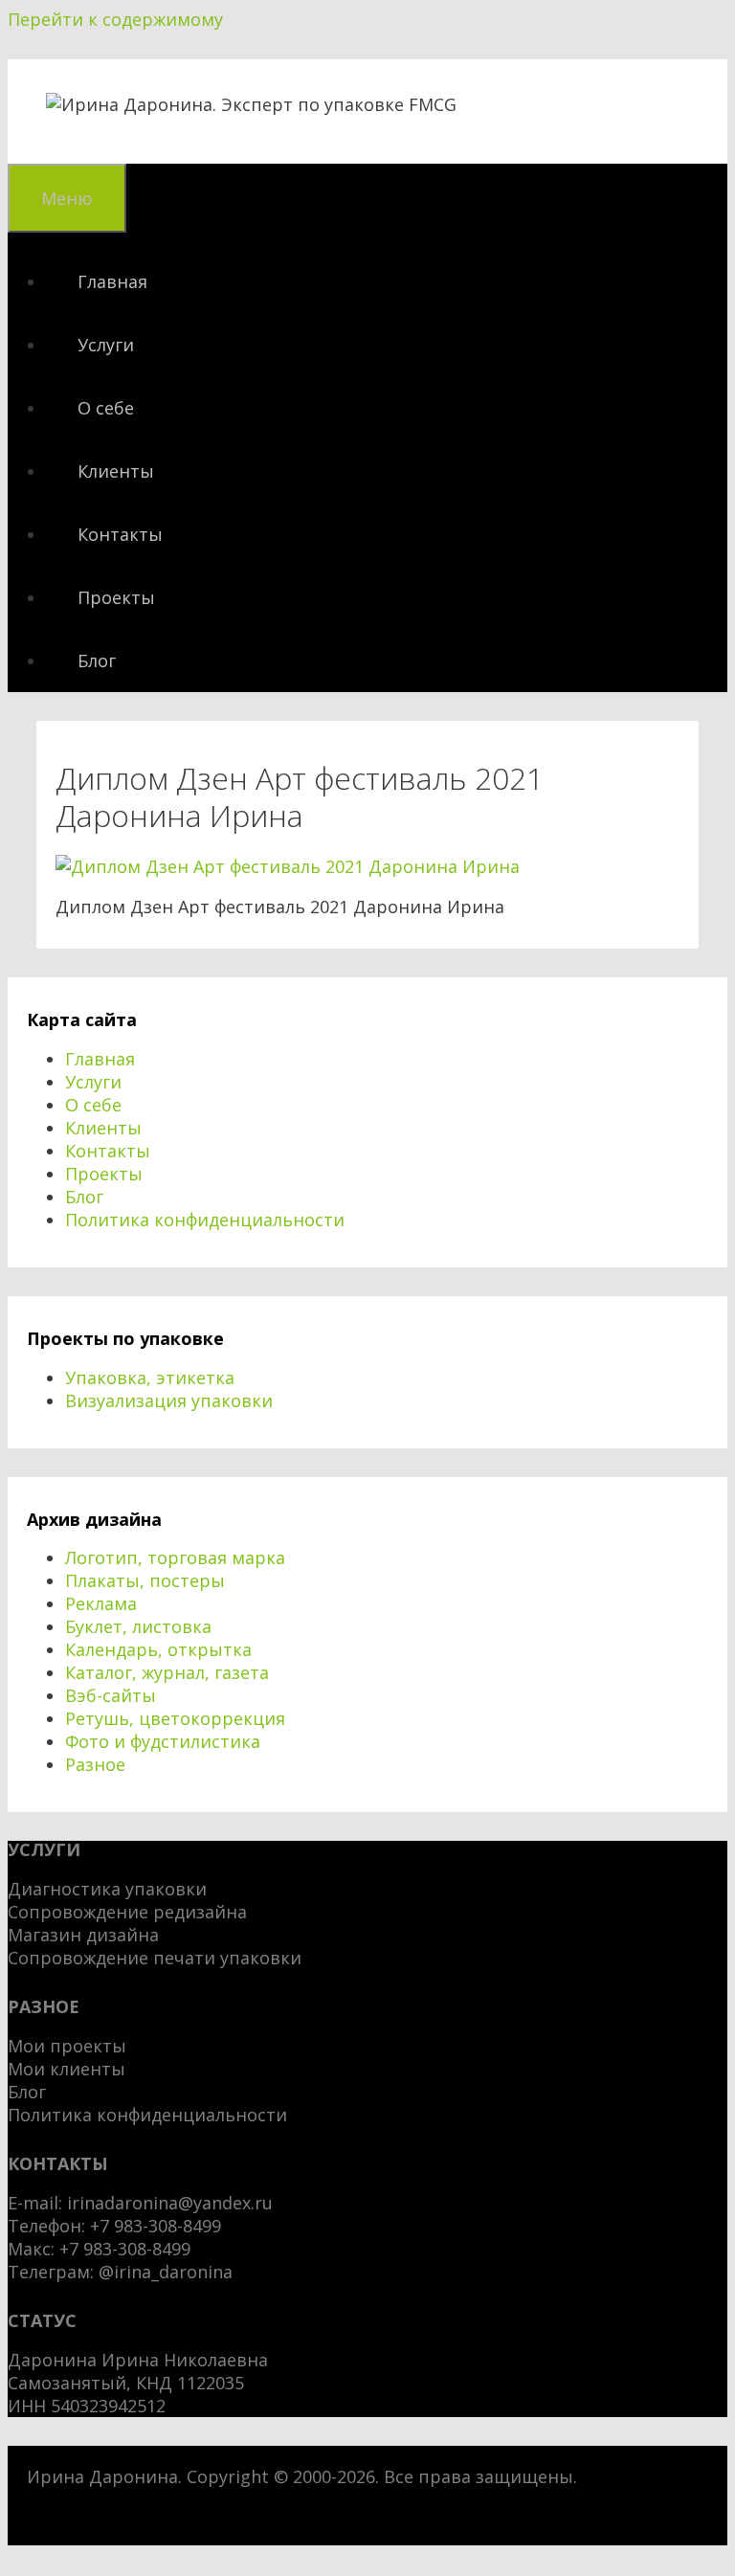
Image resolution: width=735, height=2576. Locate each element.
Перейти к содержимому (115, 19)
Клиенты (116, 471)
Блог (97, 661)
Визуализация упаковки (169, 1400)
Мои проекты (67, 2046)
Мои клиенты (67, 2069)
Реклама (101, 1603)
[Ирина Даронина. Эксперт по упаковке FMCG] (251, 104)
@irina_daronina (166, 2272)
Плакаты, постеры (145, 1580)
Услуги (106, 345)
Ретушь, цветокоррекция (175, 1718)
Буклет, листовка (138, 1626)
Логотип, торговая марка (175, 1557)
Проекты (116, 597)
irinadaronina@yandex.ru (170, 2203)
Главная (112, 281)
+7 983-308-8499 (125, 2249)
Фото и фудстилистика (163, 1741)
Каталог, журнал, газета (167, 1672)
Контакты (120, 534)
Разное (95, 1764)
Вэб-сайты (111, 1695)
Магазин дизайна (83, 1935)
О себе (106, 408)
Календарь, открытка (158, 1649)
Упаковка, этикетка (150, 1378)
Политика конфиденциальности (205, 1220)
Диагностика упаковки (107, 1889)
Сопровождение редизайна (127, 1912)
